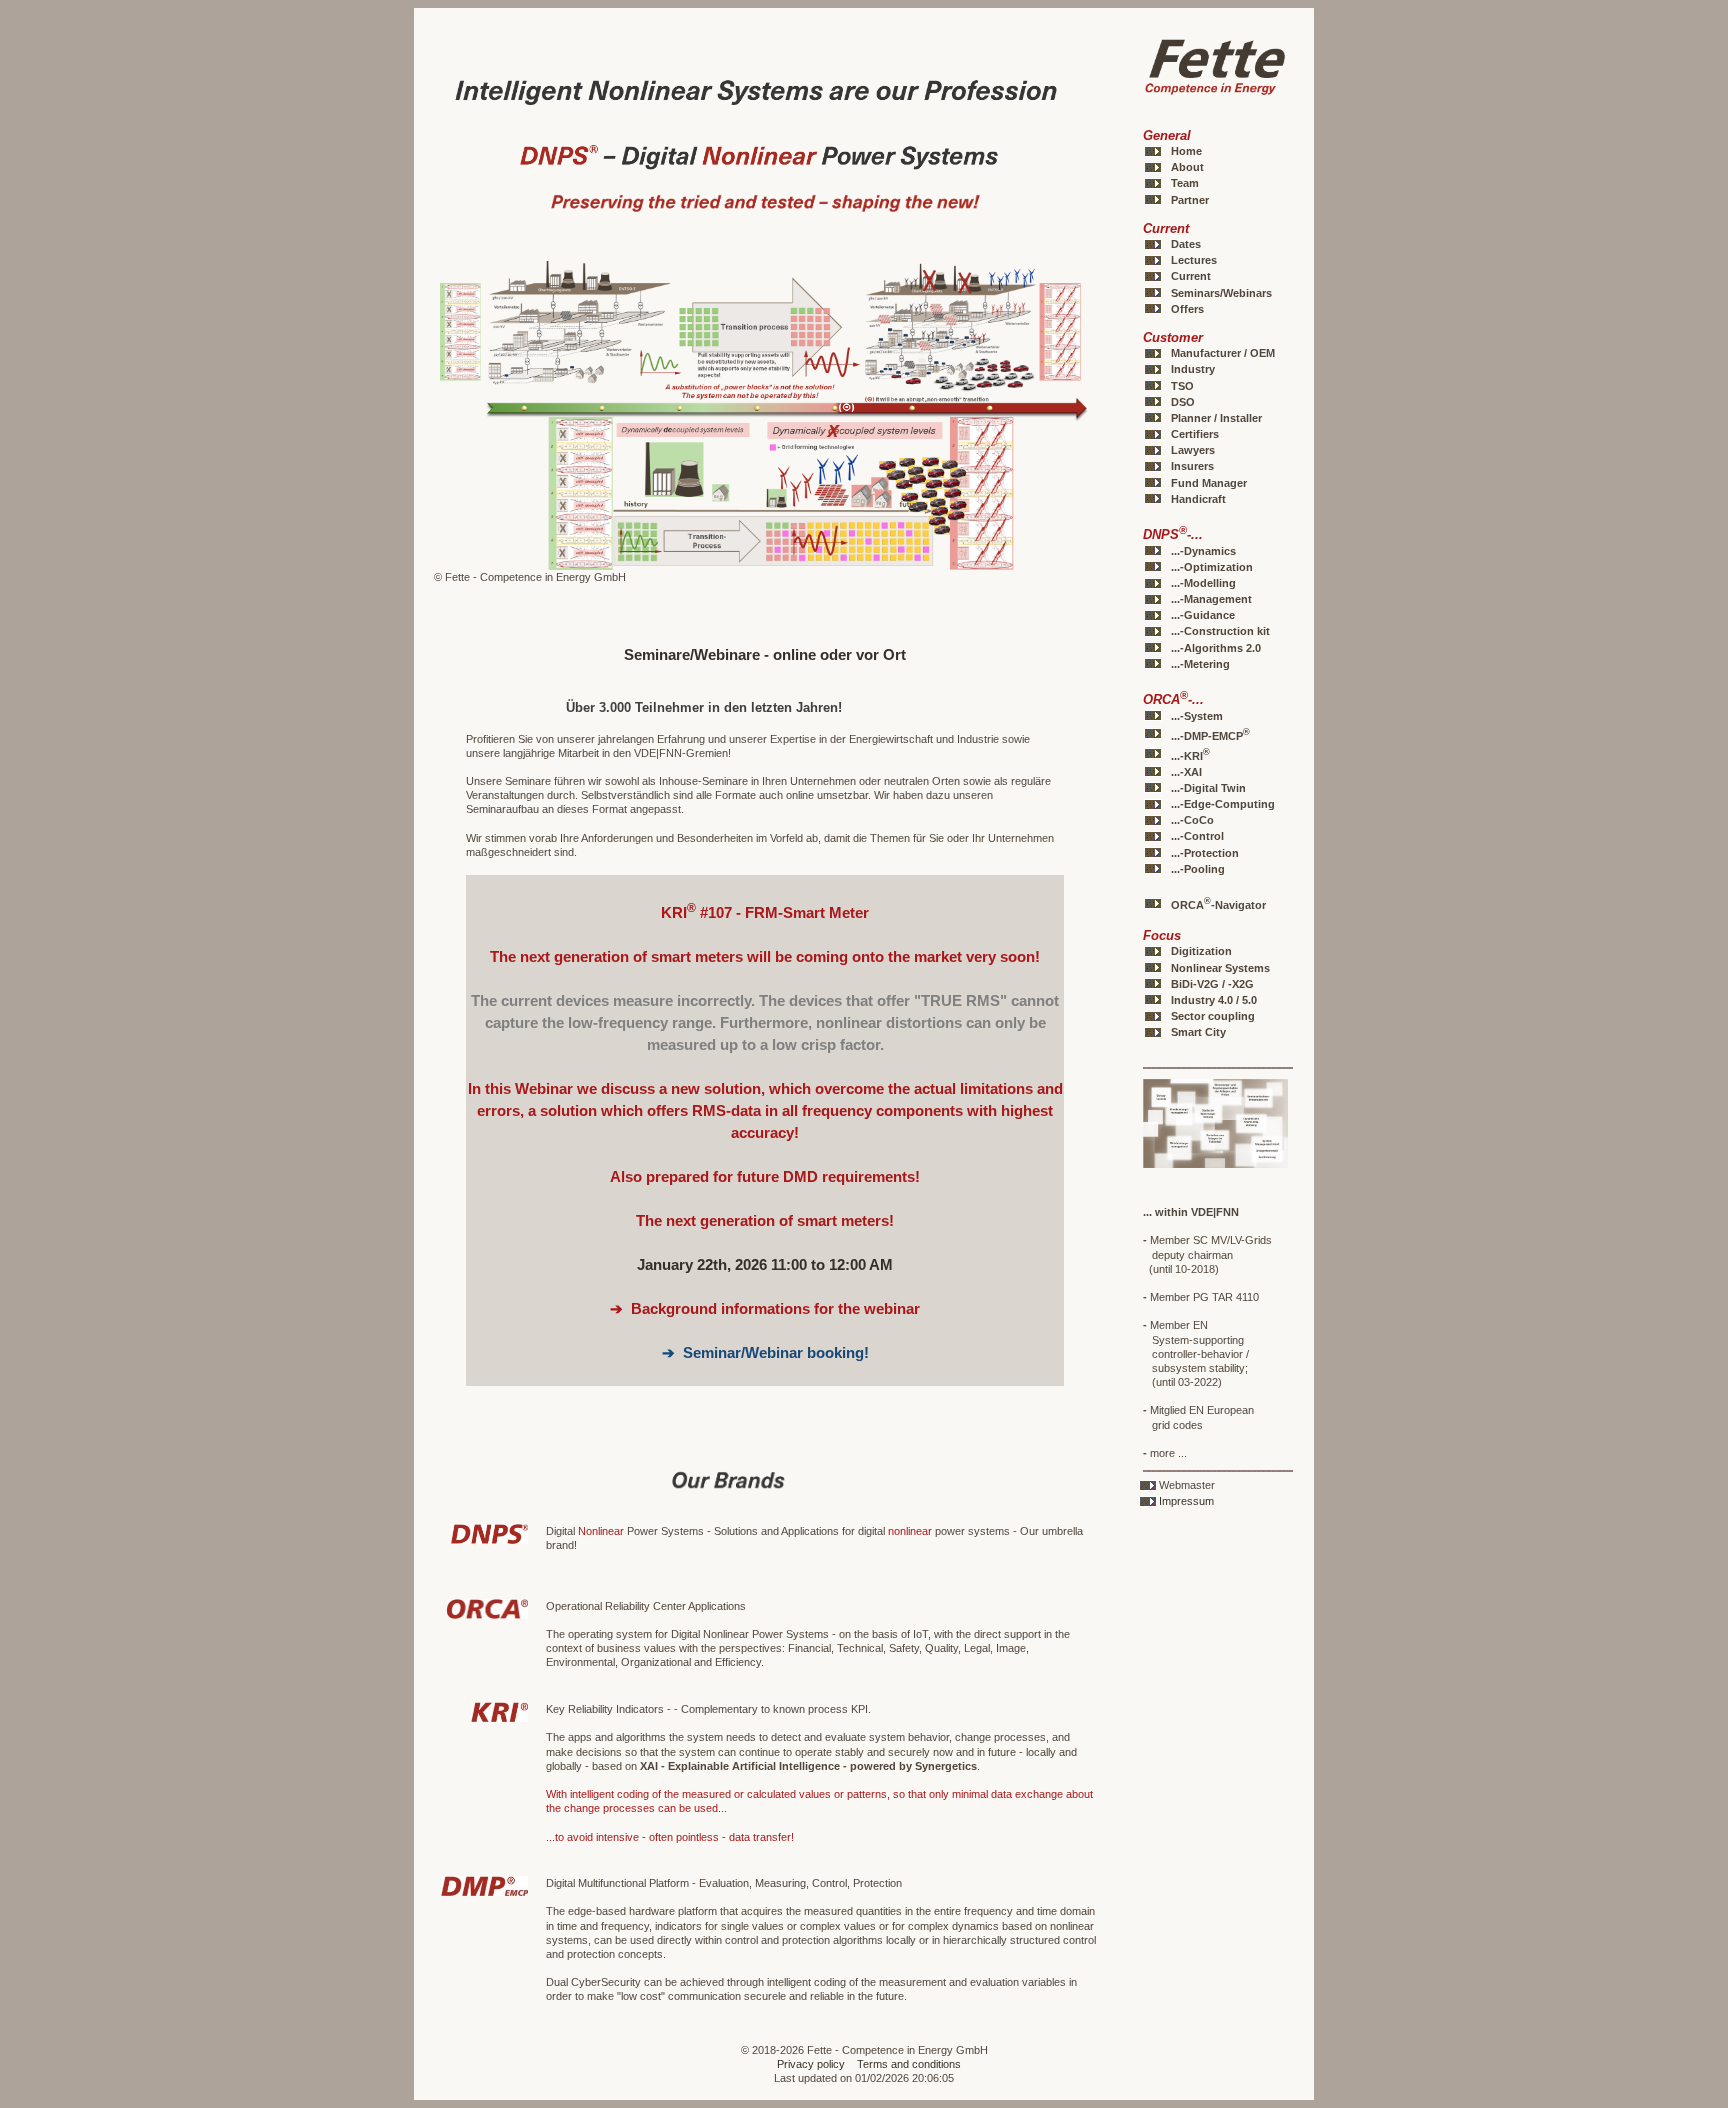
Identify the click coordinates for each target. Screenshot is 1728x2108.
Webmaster (1187, 1485)
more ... (1165, 1453)
